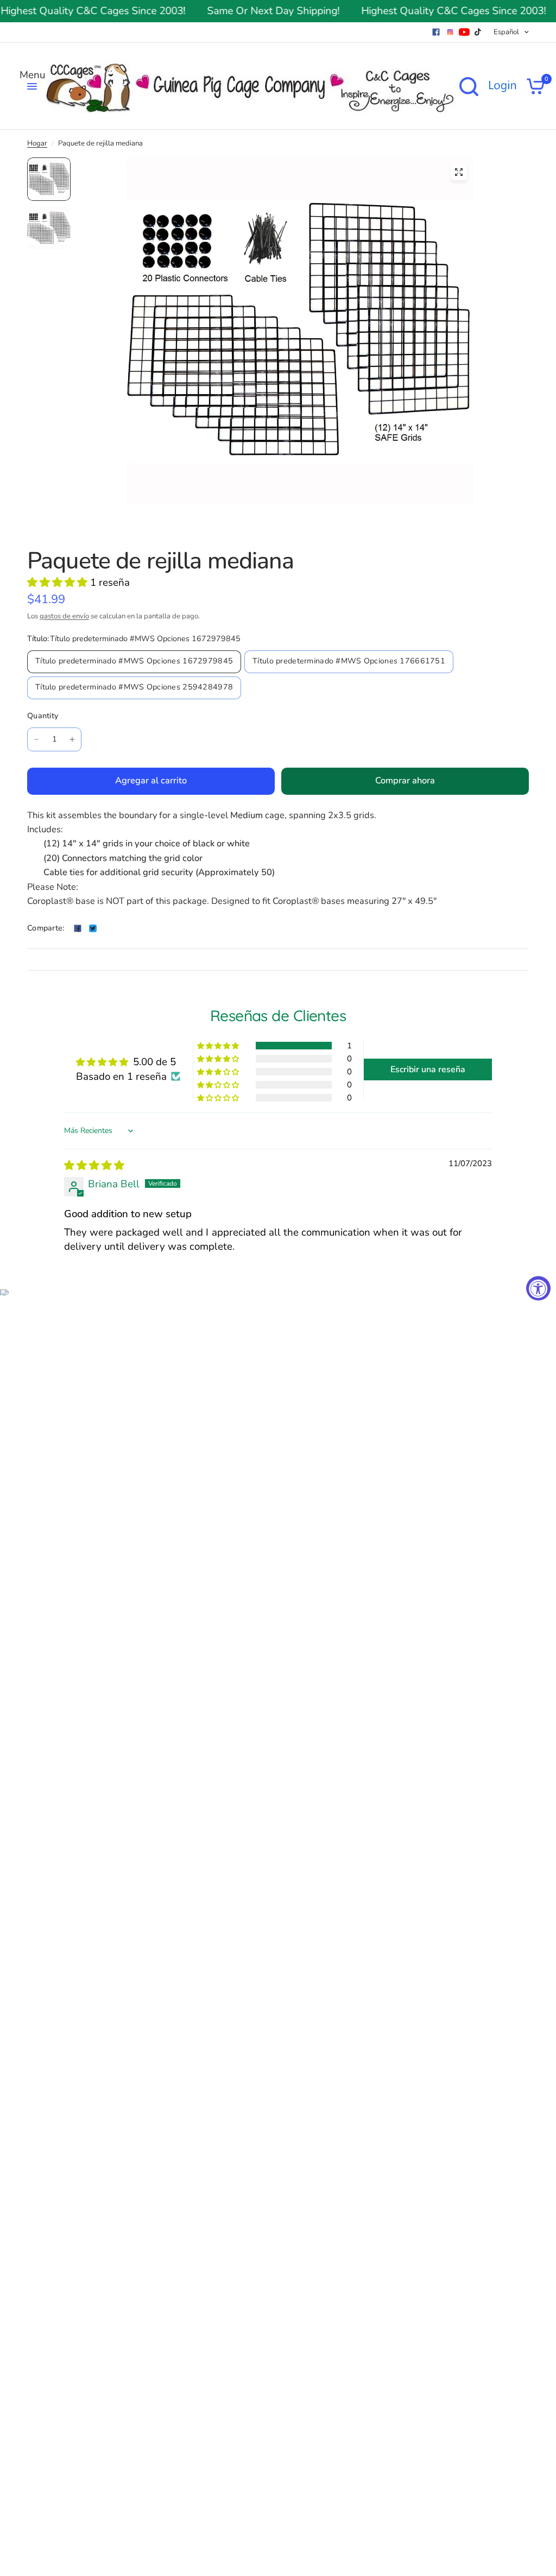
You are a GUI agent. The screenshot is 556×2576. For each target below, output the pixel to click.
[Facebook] (436, 32)
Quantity (43, 716)
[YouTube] (464, 32)
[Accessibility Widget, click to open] (538, 1288)
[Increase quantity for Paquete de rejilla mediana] (72, 739)
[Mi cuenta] (502, 86)
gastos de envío (64, 616)
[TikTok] (478, 32)
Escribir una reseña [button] (428, 1069)
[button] (59, 583)
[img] (94, 1166)
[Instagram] (450, 32)
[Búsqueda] (469, 86)
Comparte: (46, 928)
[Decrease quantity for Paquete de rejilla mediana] (36, 739)
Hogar (37, 143)
